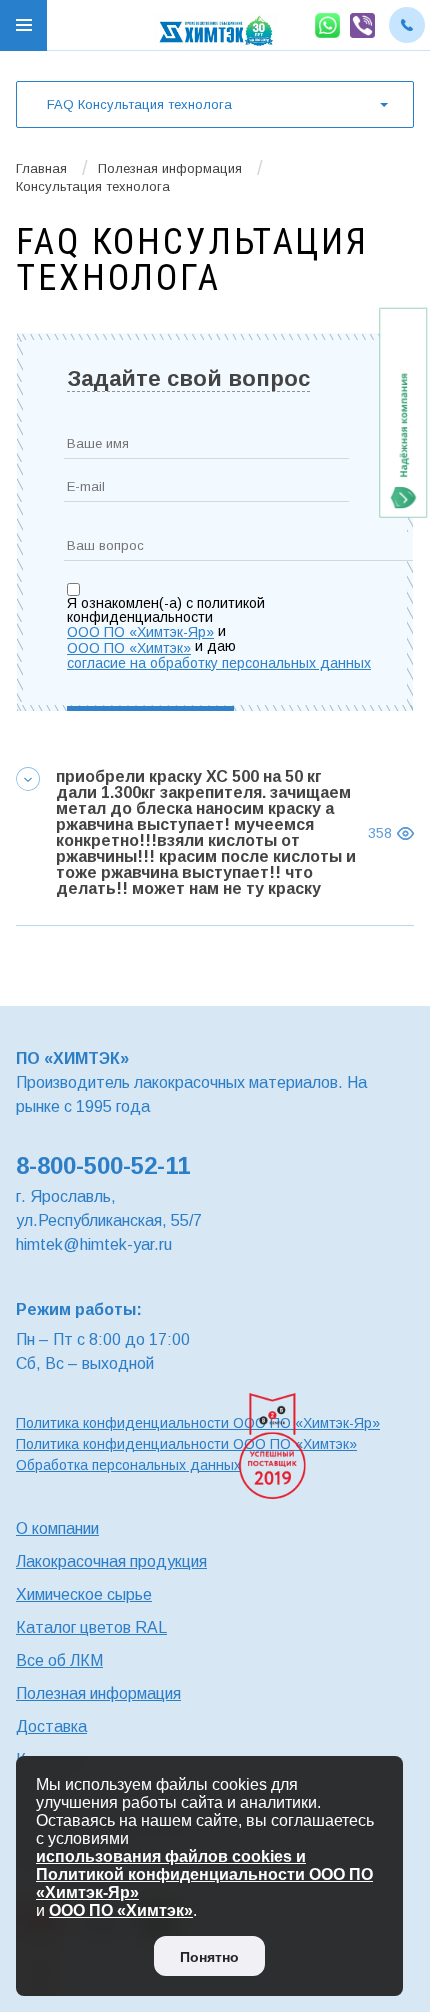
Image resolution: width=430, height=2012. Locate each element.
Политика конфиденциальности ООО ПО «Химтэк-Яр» (198, 1423)
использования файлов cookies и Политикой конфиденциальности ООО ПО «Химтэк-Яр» (204, 1874)
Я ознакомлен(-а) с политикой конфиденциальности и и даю (197, 633)
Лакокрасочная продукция (111, 1561)
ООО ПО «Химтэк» (129, 648)
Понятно (209, 1957)
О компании (57, 1528)
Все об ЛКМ (59, 1660)
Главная (41, 168)
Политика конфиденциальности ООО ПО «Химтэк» (186, 1444)
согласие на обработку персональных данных (219, 663)
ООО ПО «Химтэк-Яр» (140, 632)
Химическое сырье (84, 1594)
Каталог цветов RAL (91, 1627)
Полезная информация (170, 168)
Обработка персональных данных (128, 1465)
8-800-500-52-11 (103, 1165)
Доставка (51, 1726)
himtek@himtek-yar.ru (94, 1244)
